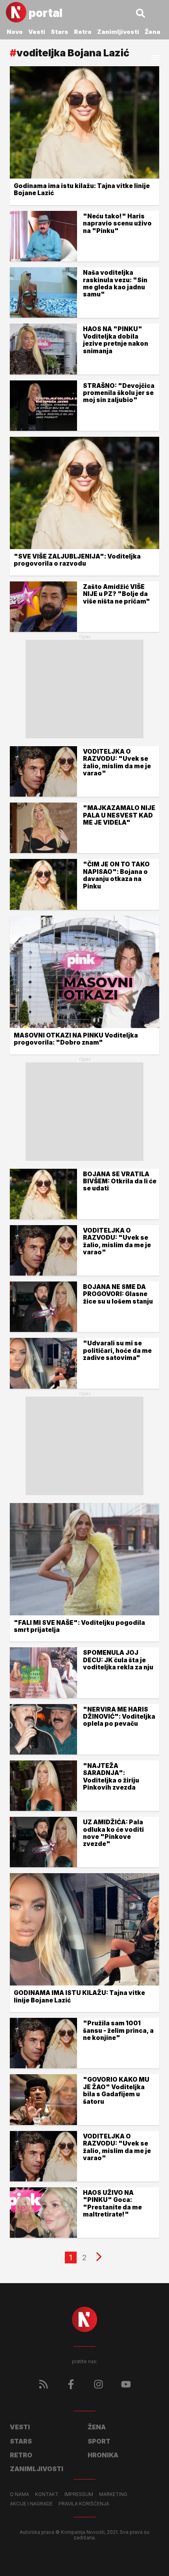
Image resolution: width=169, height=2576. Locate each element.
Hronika (103, 2455)
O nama (19, 2494)
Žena (152, 32)
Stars (60, 32)
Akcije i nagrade (31, 2504)
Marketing (113, 2494)
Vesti (37, 32)
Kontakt (47, 2494)
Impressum (79, 2494)
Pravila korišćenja (84, 2504)
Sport (99, 2441)
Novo (15, 32)
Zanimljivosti (118, 32)
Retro (83, 32)
